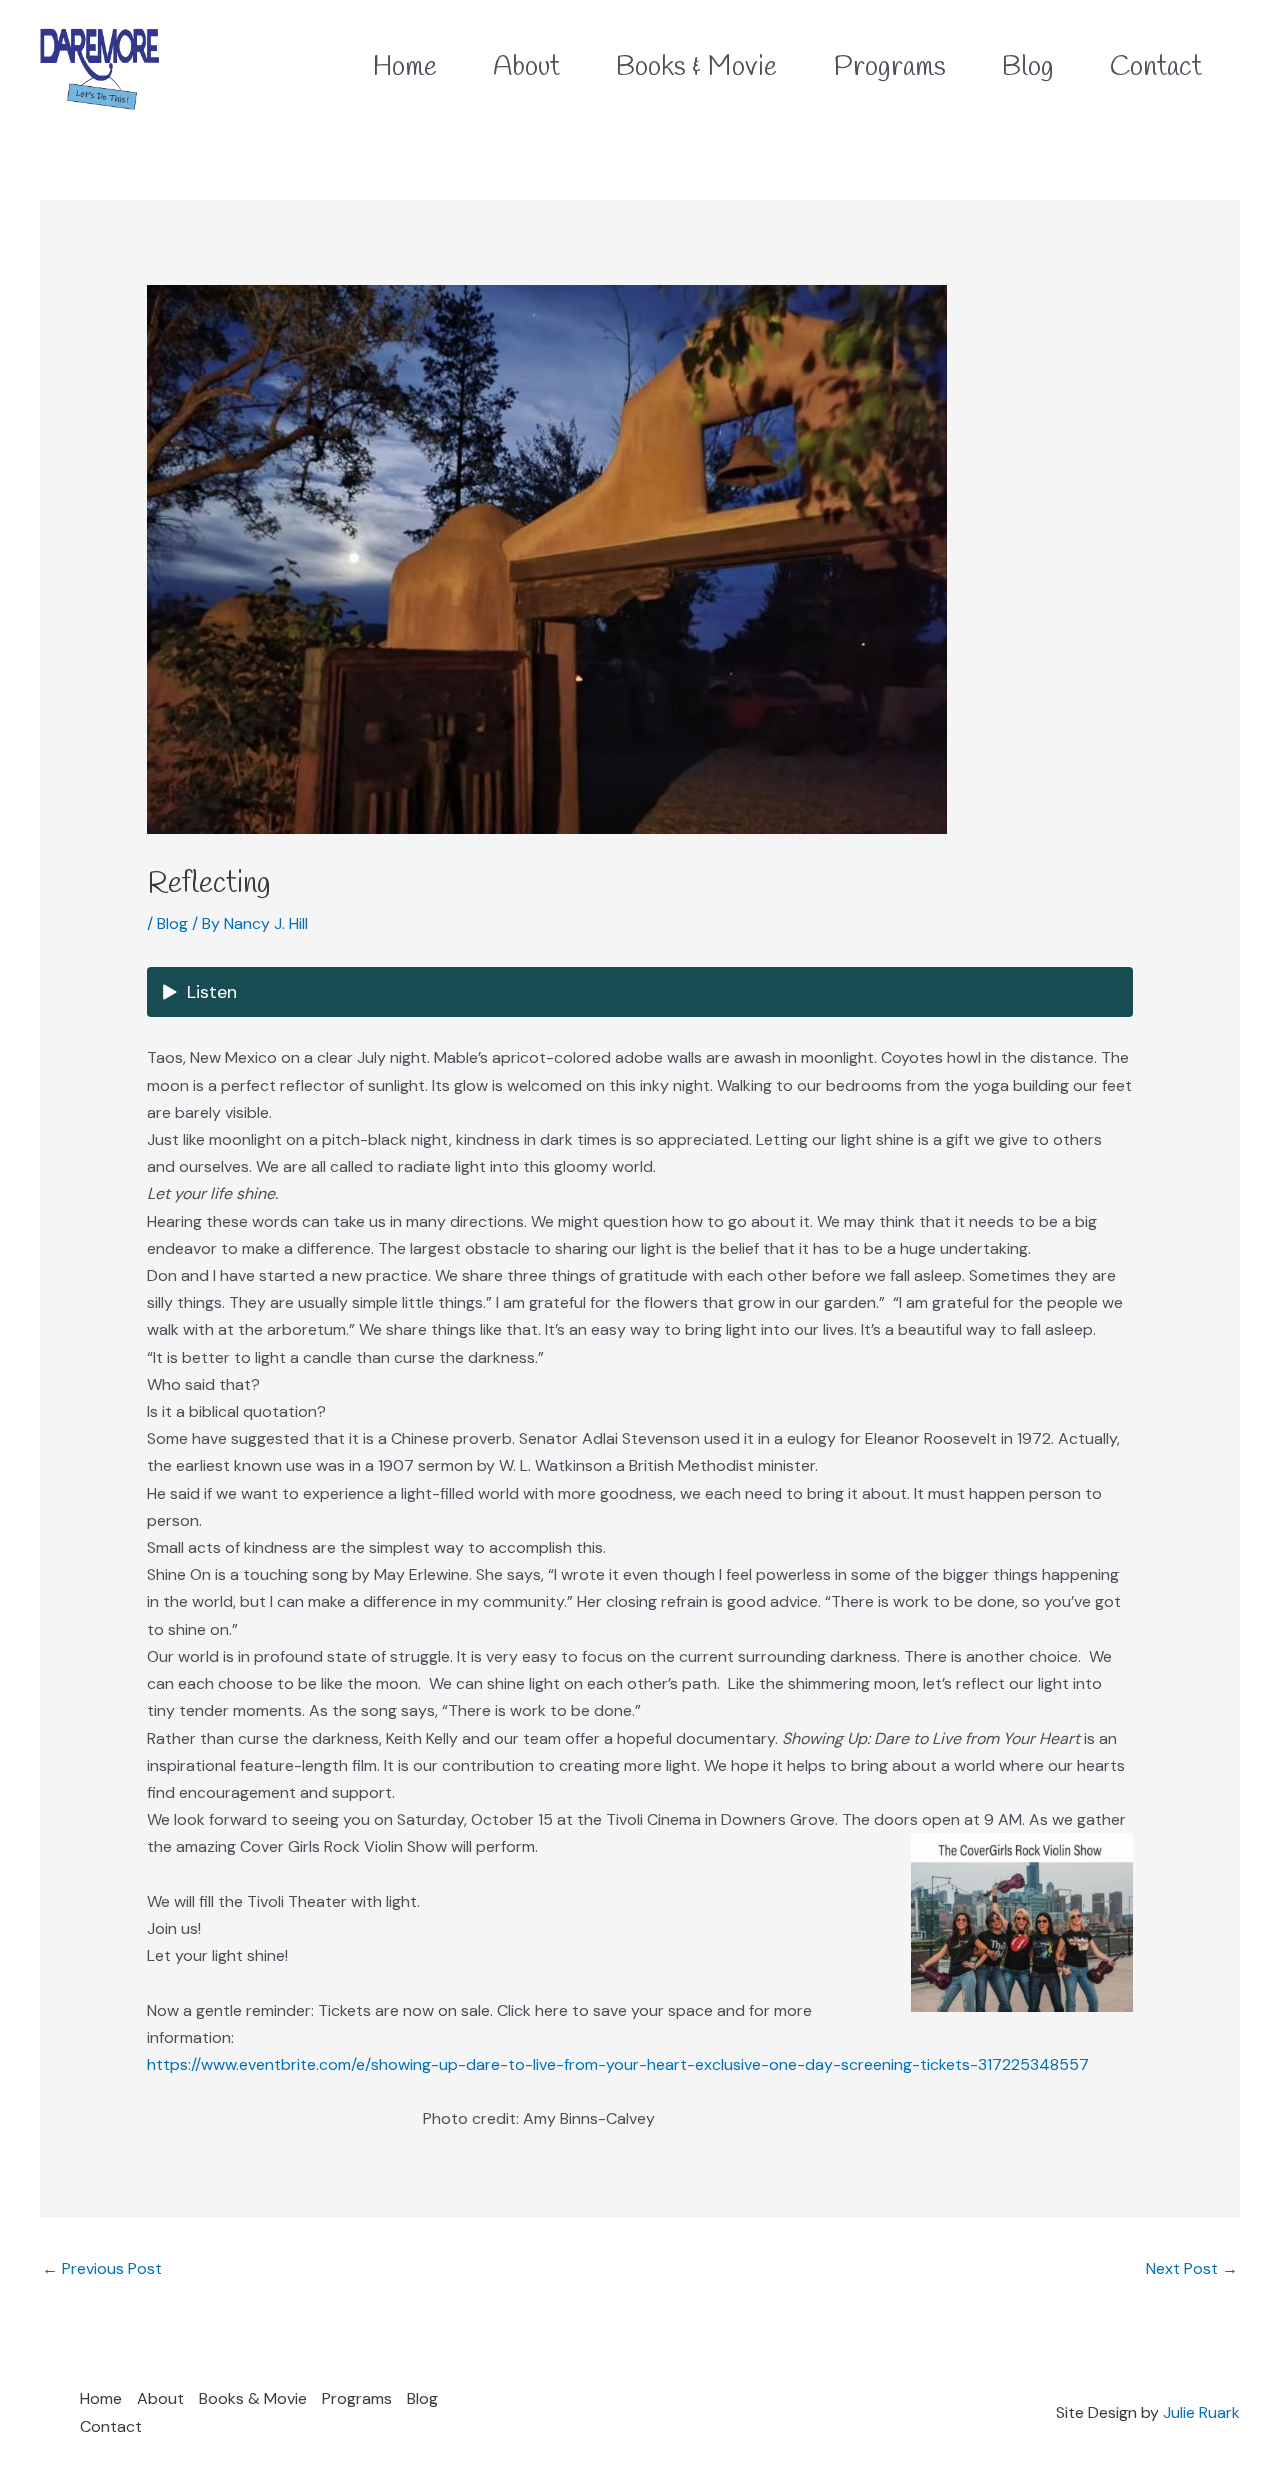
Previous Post (102, 2268)
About (160, 2398)
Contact (111, 2426)
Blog (172, 923)
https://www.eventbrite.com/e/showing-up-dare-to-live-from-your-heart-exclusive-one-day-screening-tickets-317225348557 (618, 2064)
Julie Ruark (1201, 2412)
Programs (357, 2398)
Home (101, 2398)
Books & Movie (253, 2398)
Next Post (1192, 2268)
